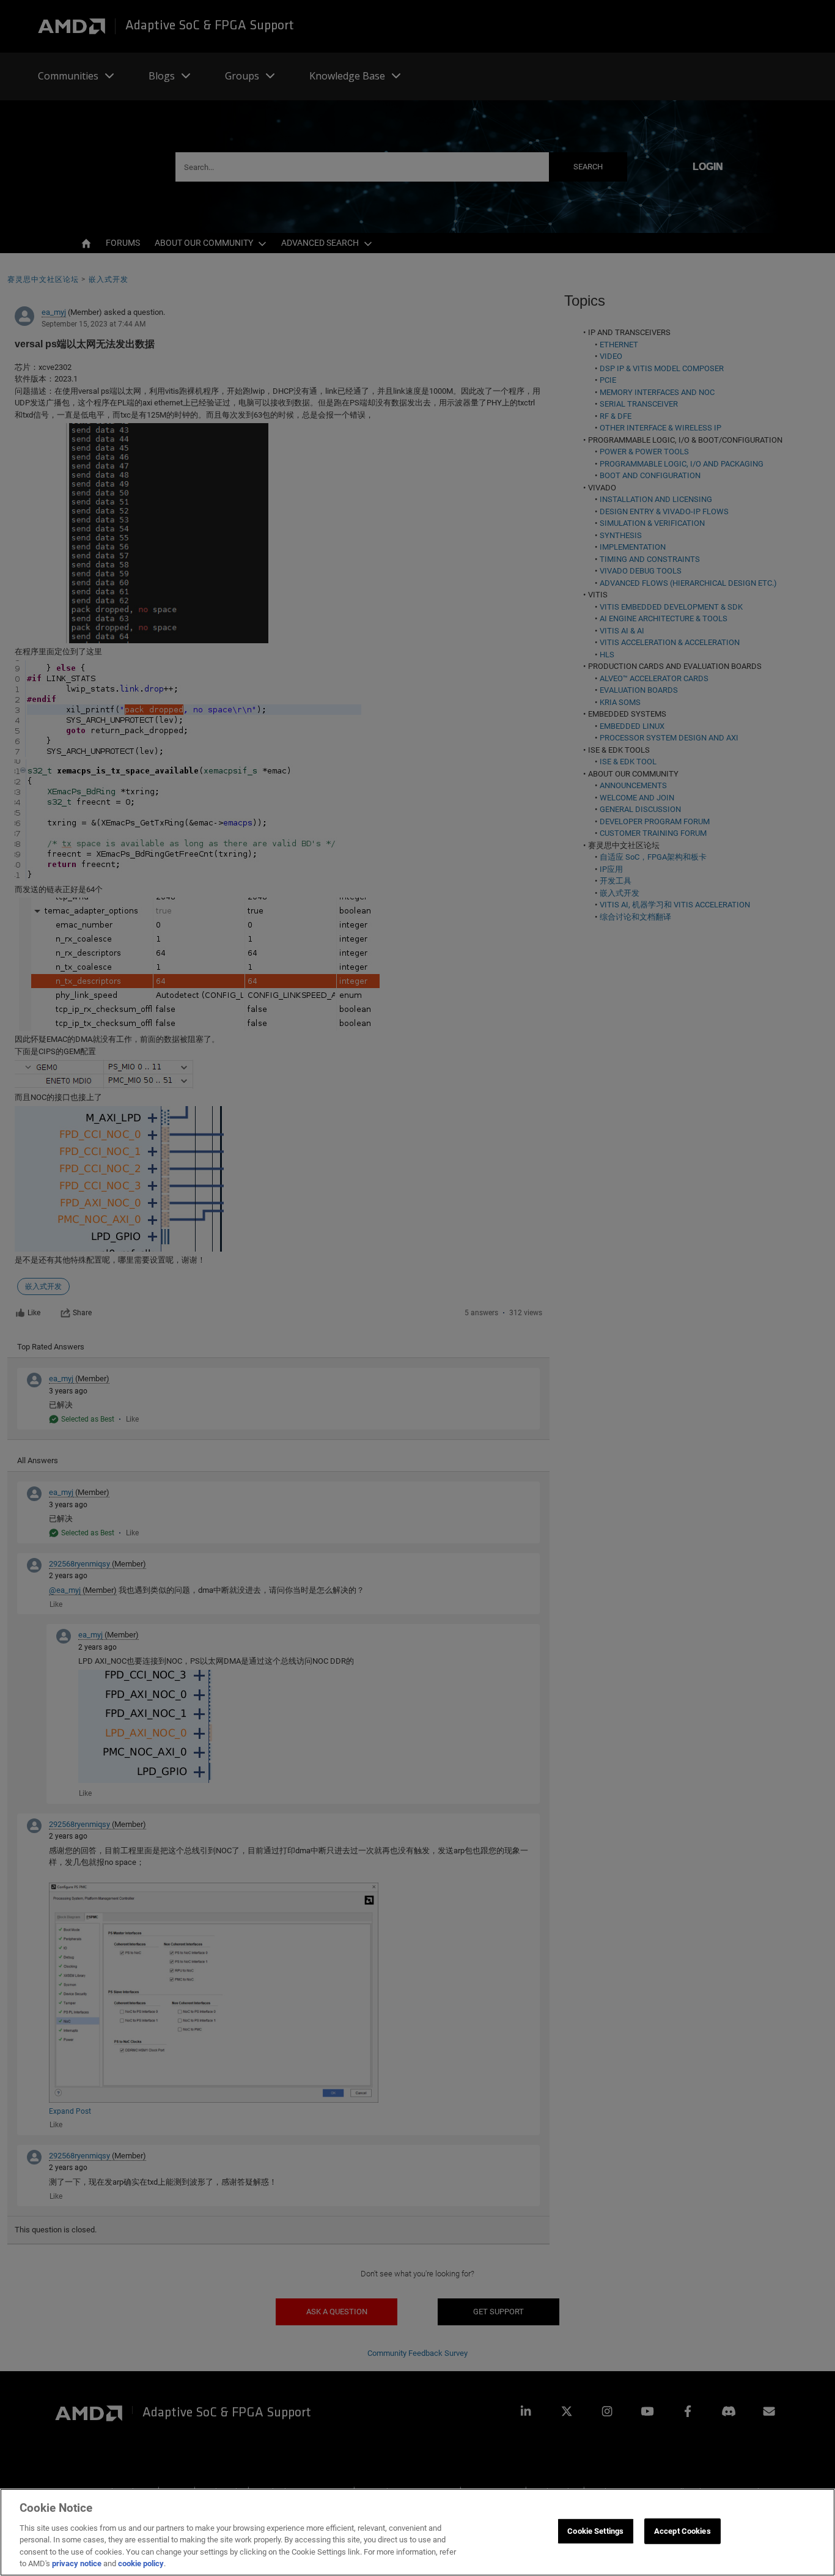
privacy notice (77, 2563)
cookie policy (141, 2563)
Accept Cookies (682, 2531)
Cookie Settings (595, 2531)
